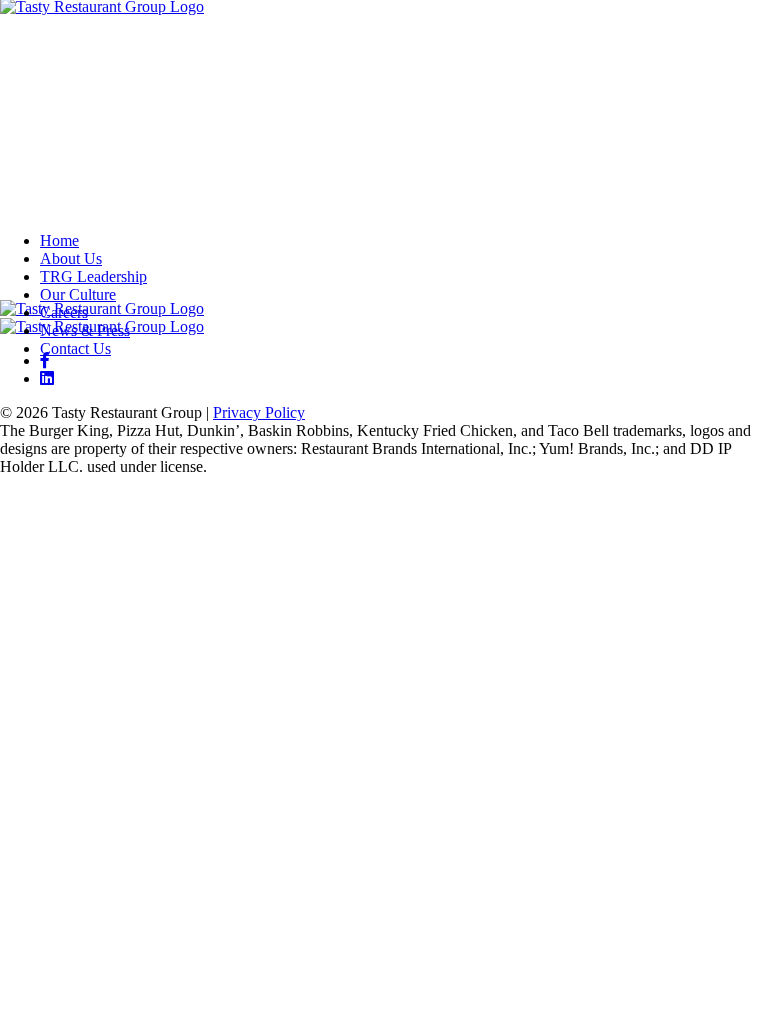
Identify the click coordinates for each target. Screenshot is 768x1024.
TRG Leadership (93, 276)
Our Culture (78, 294)
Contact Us (75, 348)
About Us (71, 258)
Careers (64, 312)
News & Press (85, 330)
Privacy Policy (259, 412)
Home (59, 240)
